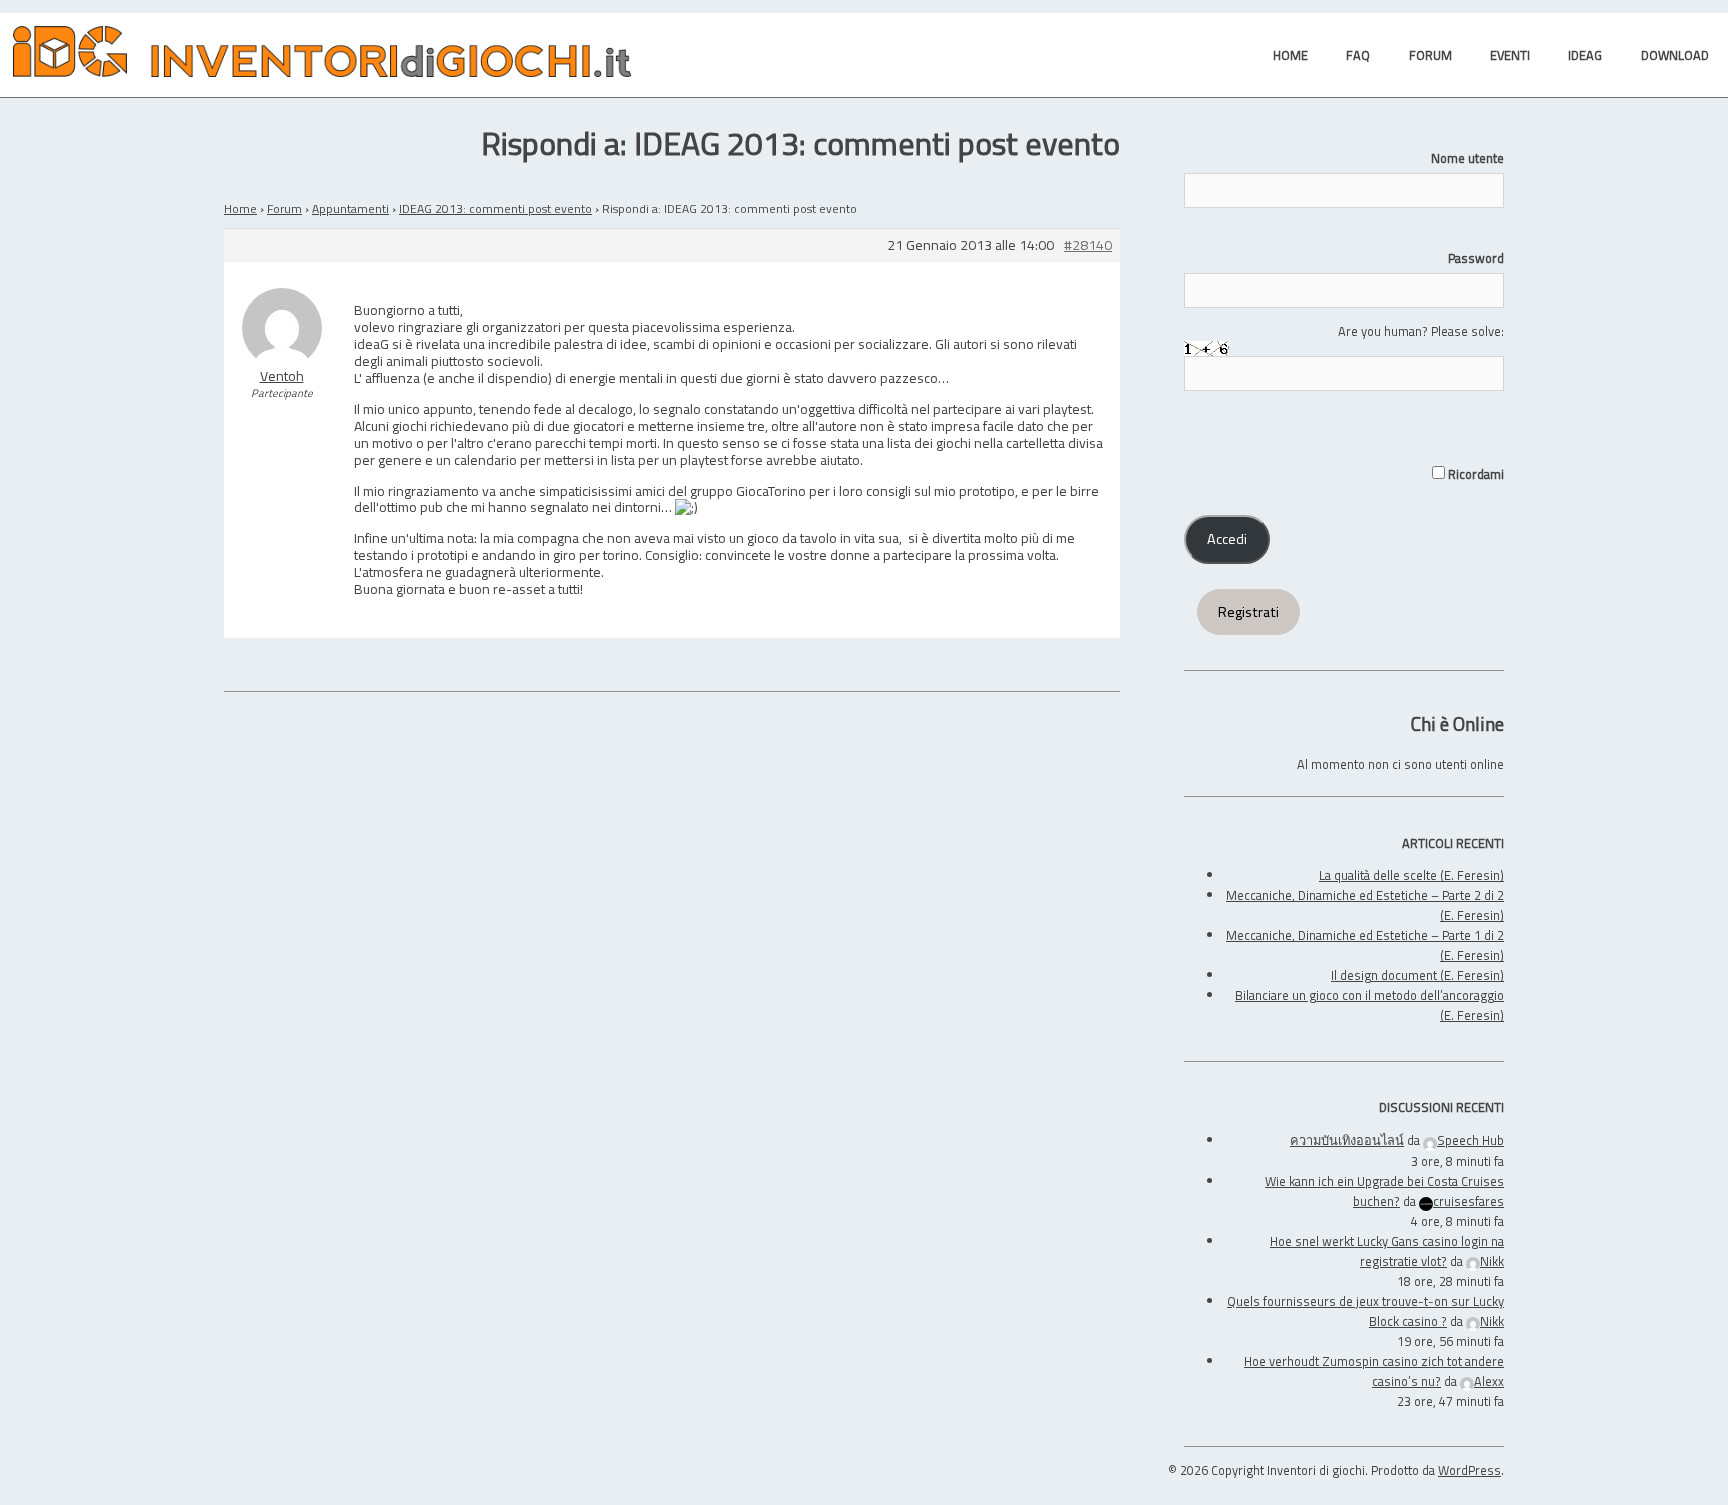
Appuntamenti (350, 208)
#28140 (1088, 245)
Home (240, 208)
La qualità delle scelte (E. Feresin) (1411, 875)
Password (1476, 258)
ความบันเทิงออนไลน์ (1347, 1140)
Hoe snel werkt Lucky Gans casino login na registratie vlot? (1387, 1251)
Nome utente (1467, 158)
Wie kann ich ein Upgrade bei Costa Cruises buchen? (1384, 1191)
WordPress (1469, 1470)
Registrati (1248, 612)
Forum (284, 208)
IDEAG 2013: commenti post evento (495, 208)
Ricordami (1474, 474)
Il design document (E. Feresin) (1417, 975)
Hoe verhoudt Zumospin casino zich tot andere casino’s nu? (1374, 1371)
